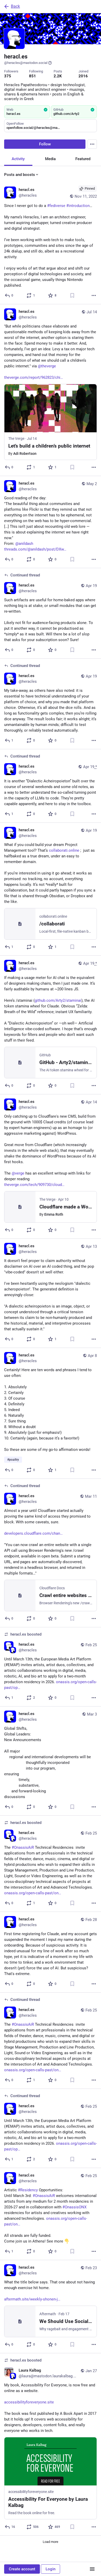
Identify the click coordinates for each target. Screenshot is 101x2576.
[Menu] (92, 144)
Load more (51, 2542)
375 (8, 76)
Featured (83, 159)
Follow (45, 144)
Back (15, 6)
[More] (94, 295)
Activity (18, 159)
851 (33, 76)
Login (51, 2569)
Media (50, 159)
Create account (22, 2569)
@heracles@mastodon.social (26, 63)
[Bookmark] (72, 295)
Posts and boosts (20, 175)
